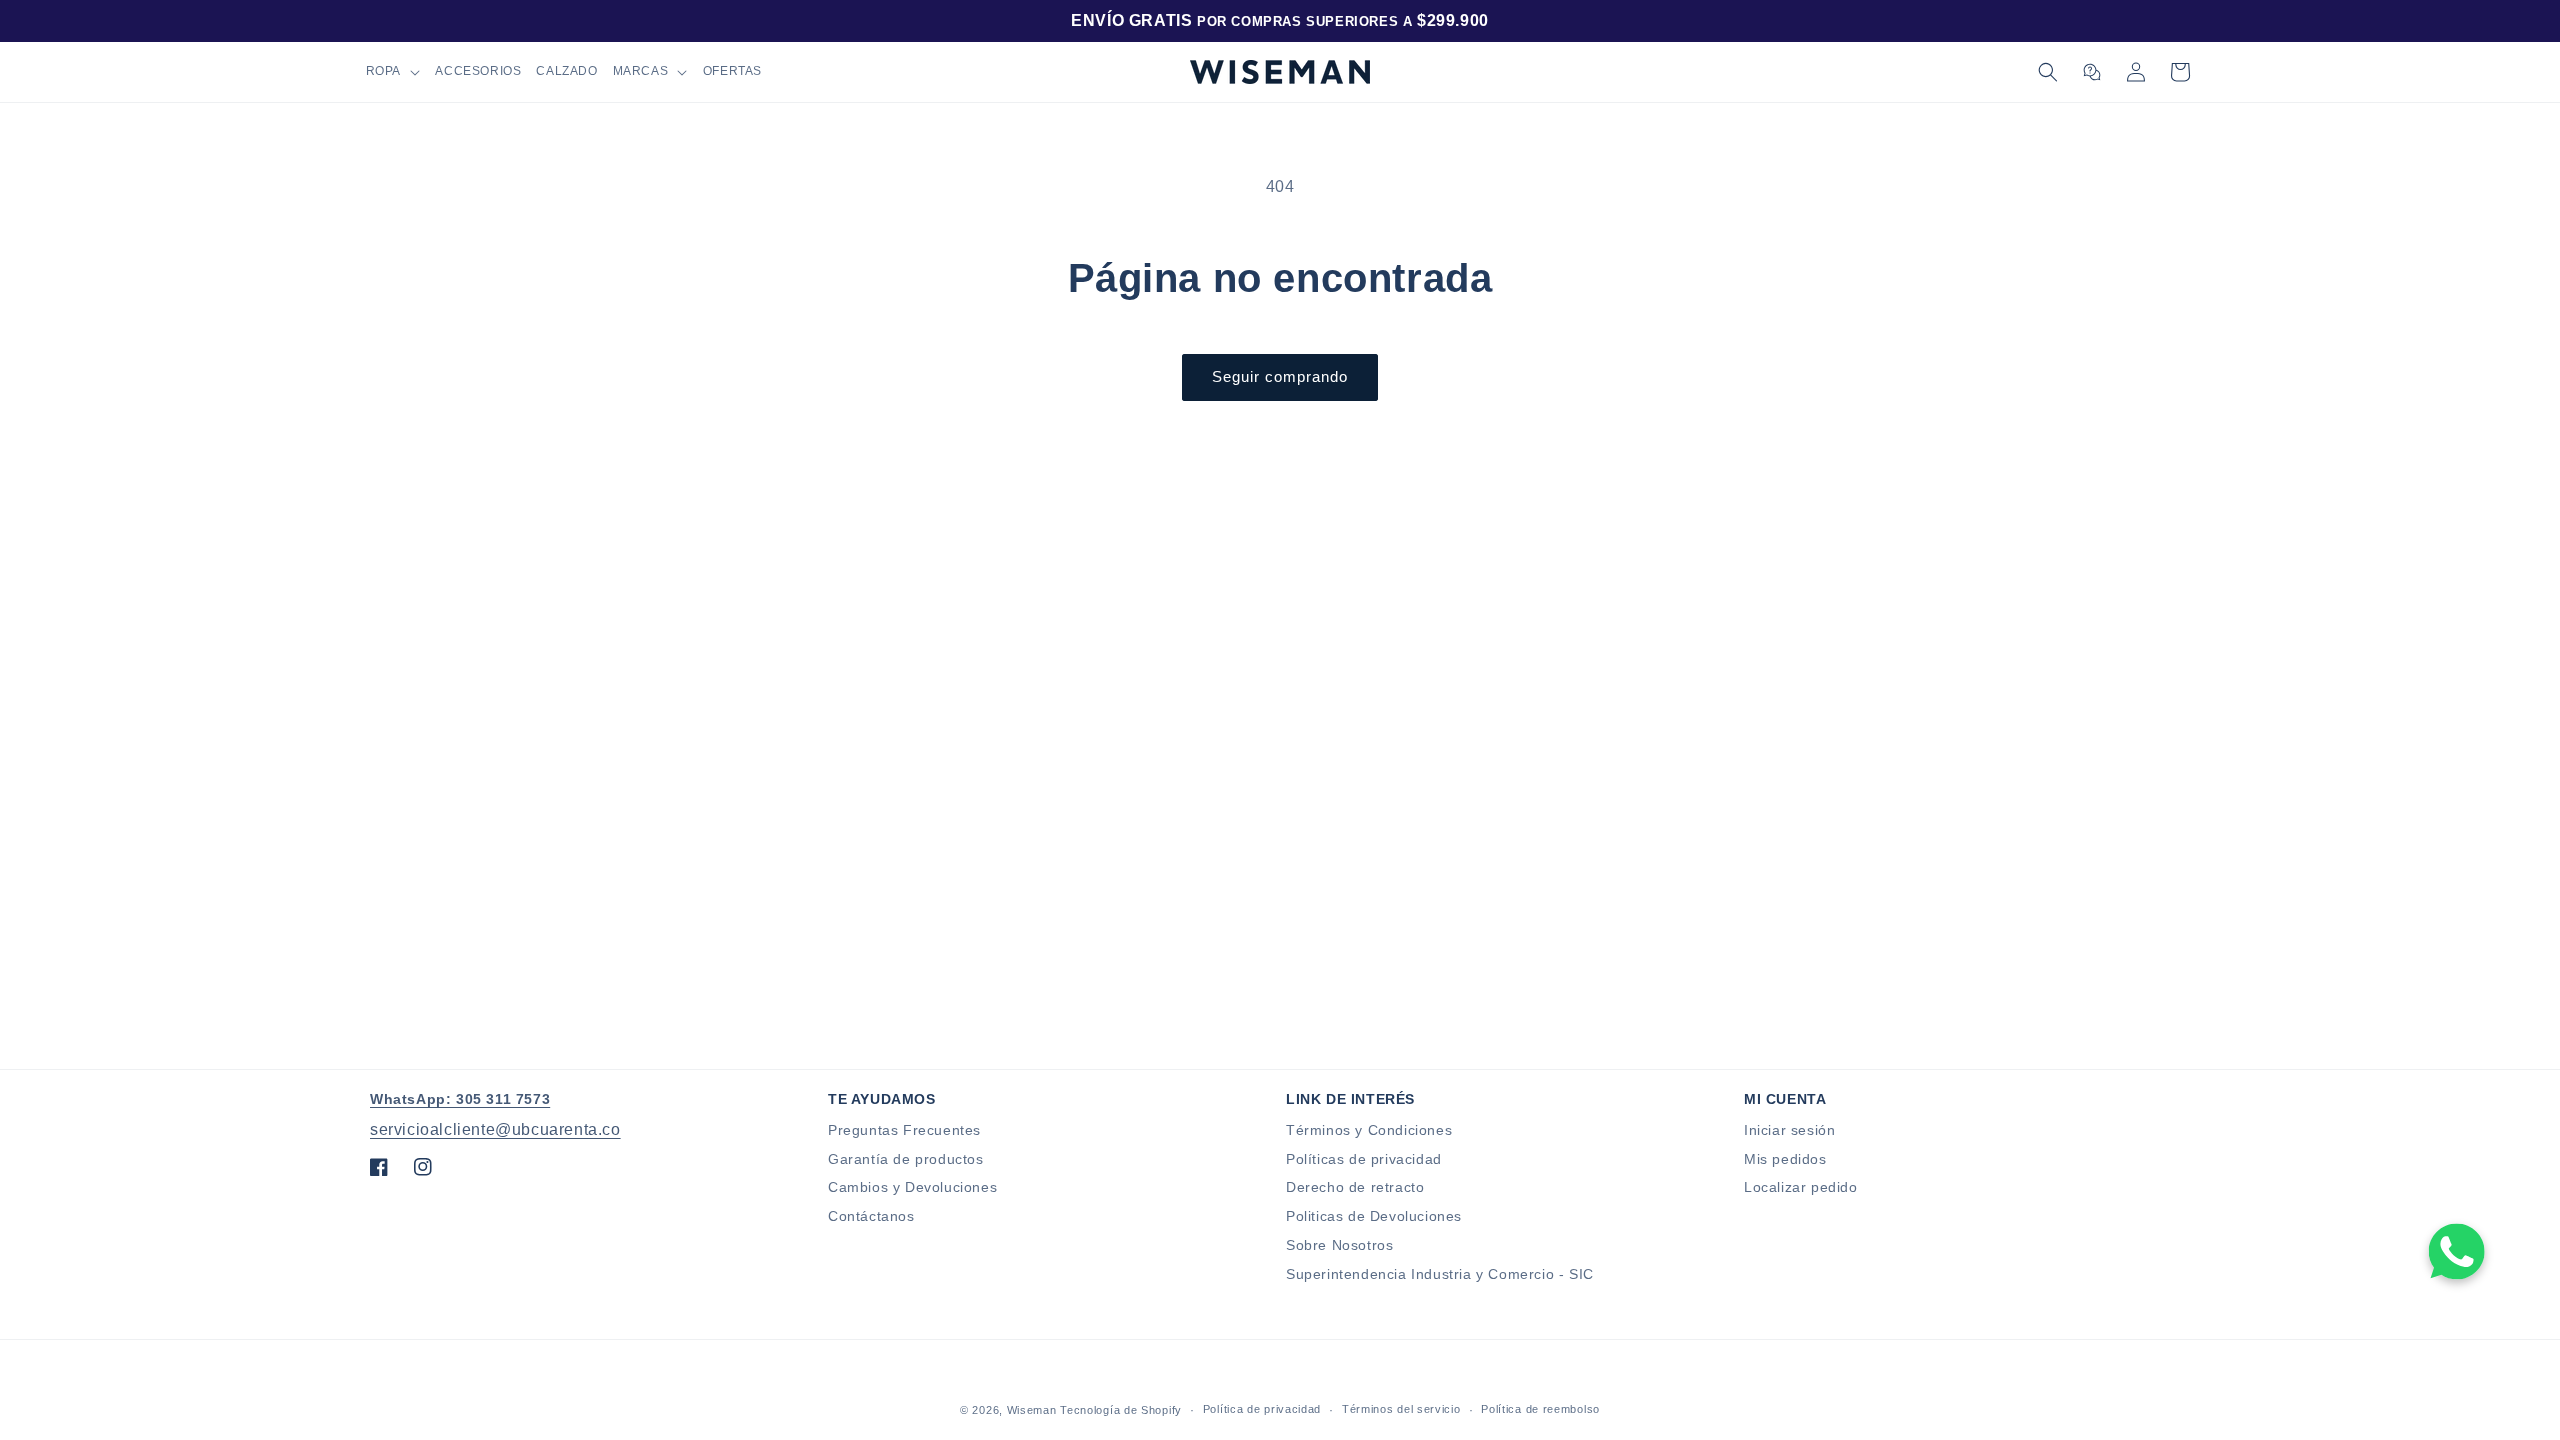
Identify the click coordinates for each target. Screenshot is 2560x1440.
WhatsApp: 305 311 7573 (460, 1099)
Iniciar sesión (1789, 1130)
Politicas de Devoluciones (1374, 1216)
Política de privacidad (1262, 1409)
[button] (393, 72)
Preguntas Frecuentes (904, 1130)
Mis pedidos (1785, 1159)
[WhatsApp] (2457, 1252)
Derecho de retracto (1355, 1187)
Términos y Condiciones (1369, 1130)
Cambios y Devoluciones (912, 1187)
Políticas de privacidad (1364, 1159)
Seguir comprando (1280, 376)
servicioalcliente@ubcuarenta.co (495, 1129)
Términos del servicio (1401, 1409)
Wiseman (1032, 1410)
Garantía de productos (906, 1159)
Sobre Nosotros (1339, 1245)
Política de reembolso (1540, 1409)
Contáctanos (871, 1216)
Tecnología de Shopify (1121, 1410)
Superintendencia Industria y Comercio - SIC (1440, 1274)
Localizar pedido (1801, 1187)
